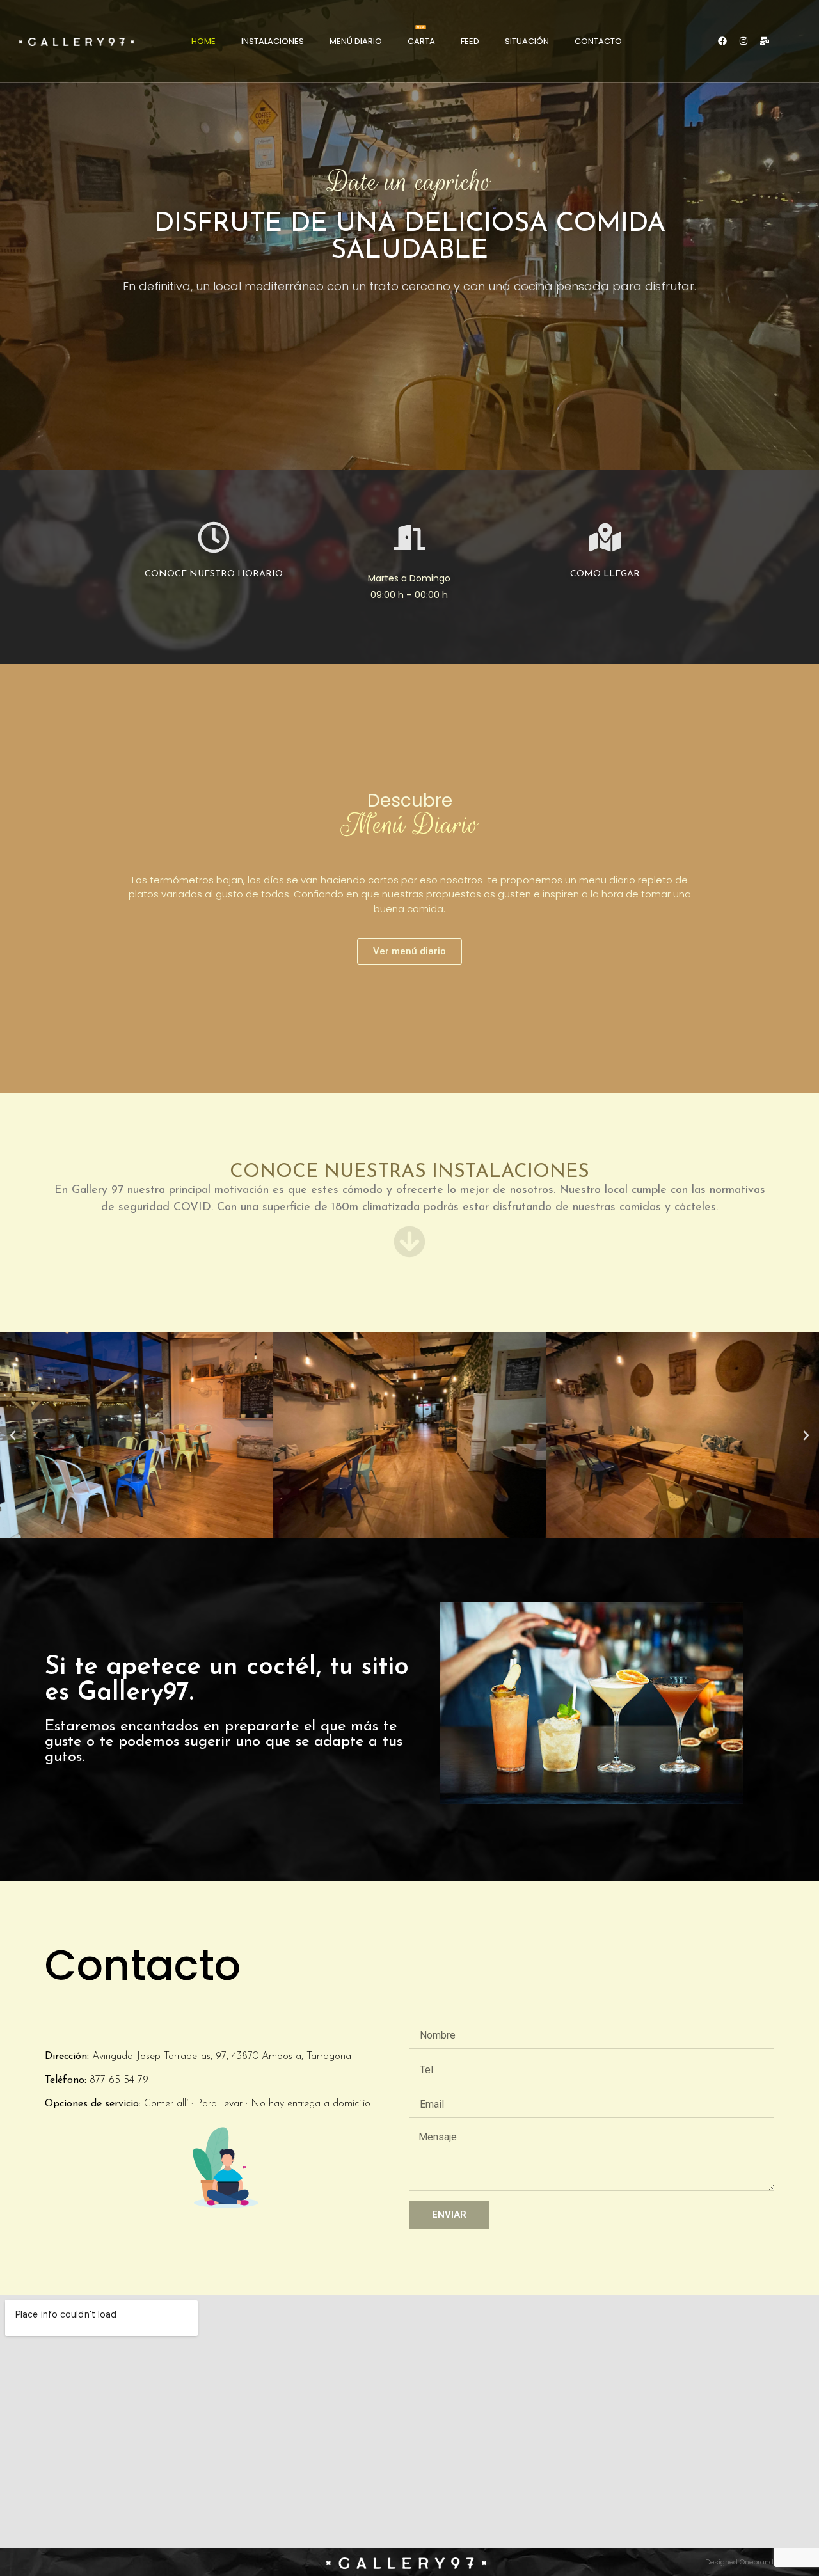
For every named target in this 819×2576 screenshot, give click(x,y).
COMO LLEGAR (605, 574)
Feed (470, 41)
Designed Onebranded (743, 2562)
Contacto (598, 41)
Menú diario (356, 41)
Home (203, 41)
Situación (527, 41)
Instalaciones (273, 41)
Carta (421, 41)
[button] (13, 1435)
